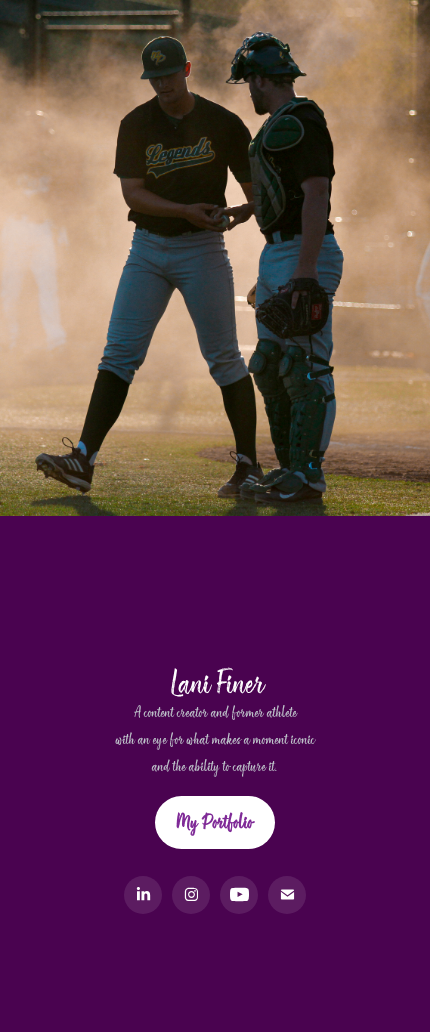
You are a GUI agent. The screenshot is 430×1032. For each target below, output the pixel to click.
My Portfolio (215, 822)
